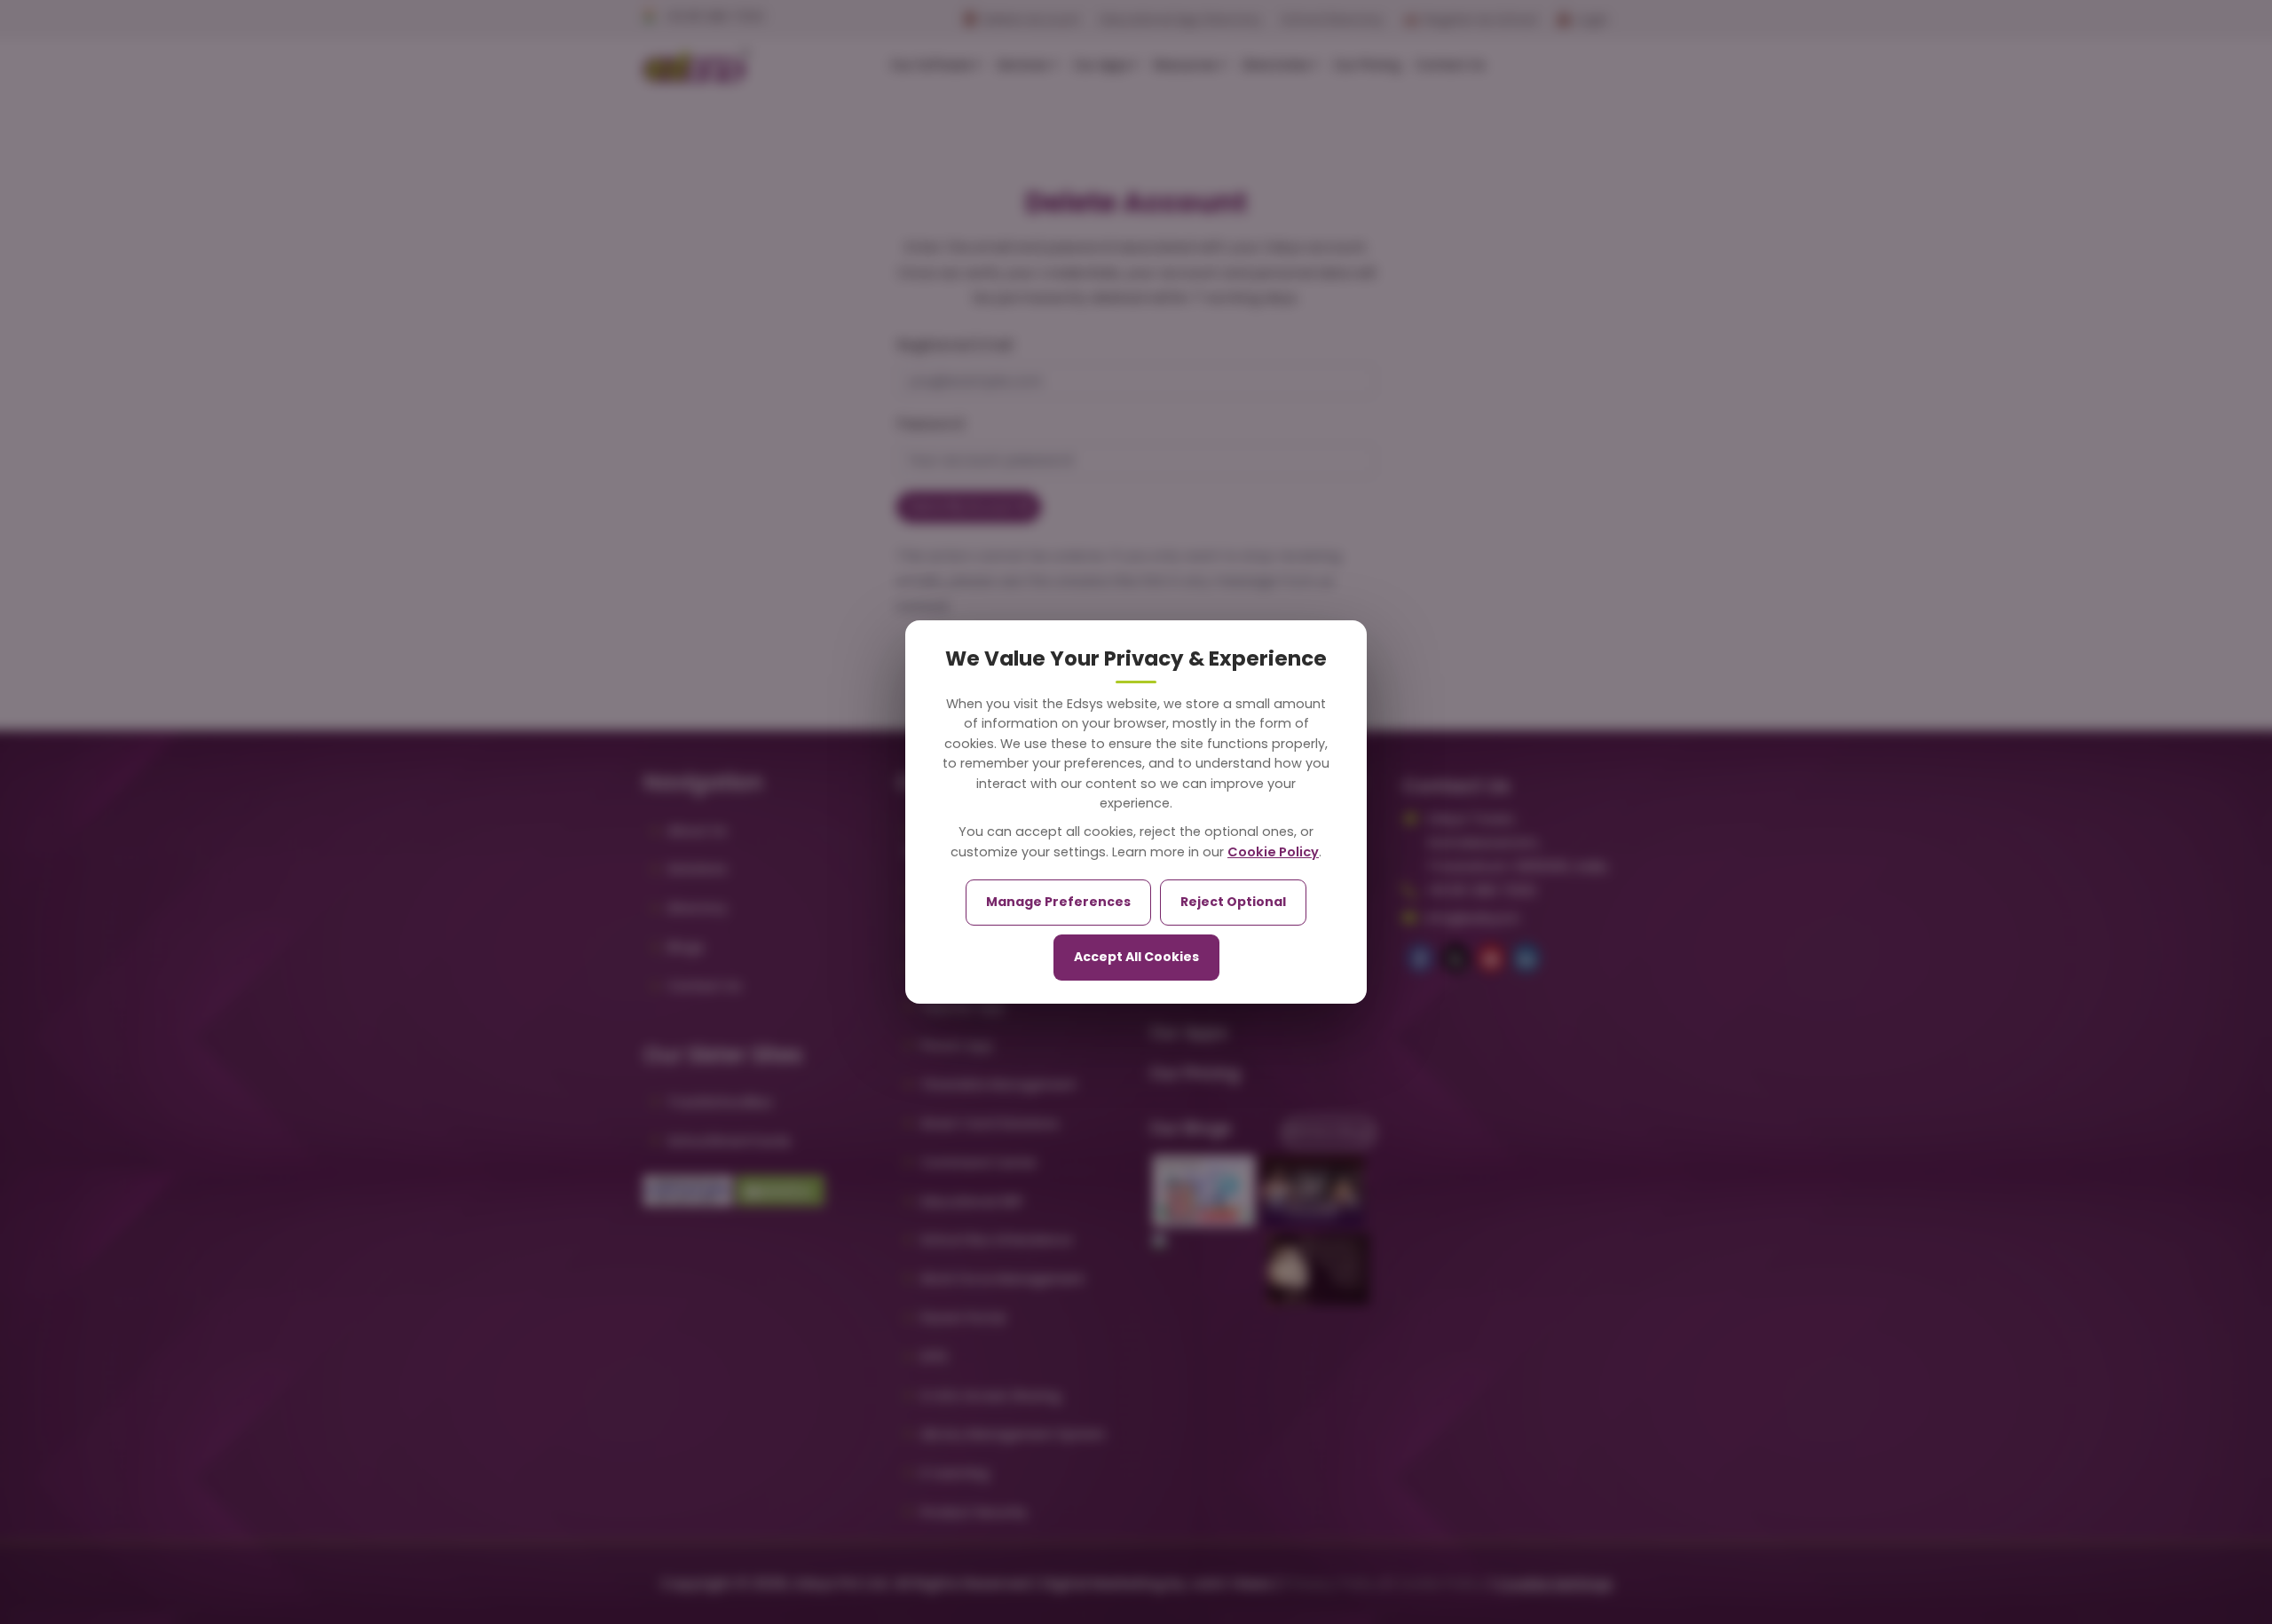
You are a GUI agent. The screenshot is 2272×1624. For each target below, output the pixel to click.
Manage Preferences (1058, 902)
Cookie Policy (1273, 852)
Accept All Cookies (1136, 957)
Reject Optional (1233, 902)
